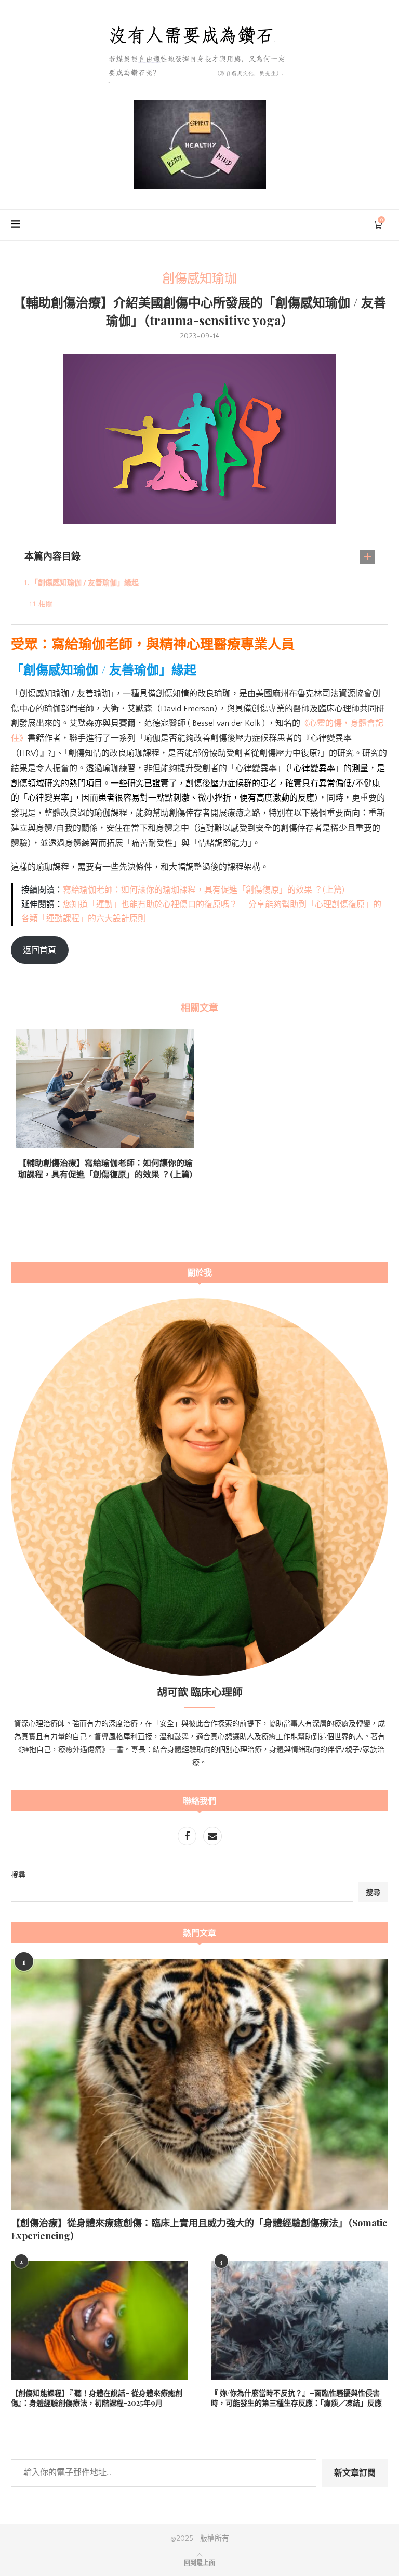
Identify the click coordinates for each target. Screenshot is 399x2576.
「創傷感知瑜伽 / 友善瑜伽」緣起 (85, 583)
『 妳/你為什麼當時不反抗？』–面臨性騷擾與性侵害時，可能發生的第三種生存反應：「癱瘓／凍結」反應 (296, 2398)
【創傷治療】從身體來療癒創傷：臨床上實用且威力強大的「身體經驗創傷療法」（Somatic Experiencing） (199, 2229)
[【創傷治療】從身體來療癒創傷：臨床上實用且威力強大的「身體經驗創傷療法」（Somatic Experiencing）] (199, 2084)
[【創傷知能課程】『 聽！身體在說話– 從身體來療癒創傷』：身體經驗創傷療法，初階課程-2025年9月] (99, 2320)
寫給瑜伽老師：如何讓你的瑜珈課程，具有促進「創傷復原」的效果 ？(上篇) (204, 890)
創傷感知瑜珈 (199, 279)
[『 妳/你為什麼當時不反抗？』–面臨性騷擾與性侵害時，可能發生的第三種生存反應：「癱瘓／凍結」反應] (300, 2320)
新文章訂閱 (355, 2472)
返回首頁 (39, 950)
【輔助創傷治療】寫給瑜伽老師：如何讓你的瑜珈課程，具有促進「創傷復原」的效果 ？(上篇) (105, 1168)
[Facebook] (188, 1837)
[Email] (212, 1837)
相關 (46, 604)
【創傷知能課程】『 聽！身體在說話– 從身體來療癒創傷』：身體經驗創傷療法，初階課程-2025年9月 (97, 2398)
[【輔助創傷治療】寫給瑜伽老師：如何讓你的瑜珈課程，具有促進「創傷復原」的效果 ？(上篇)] (105, 1089)
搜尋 (18, 1875)
